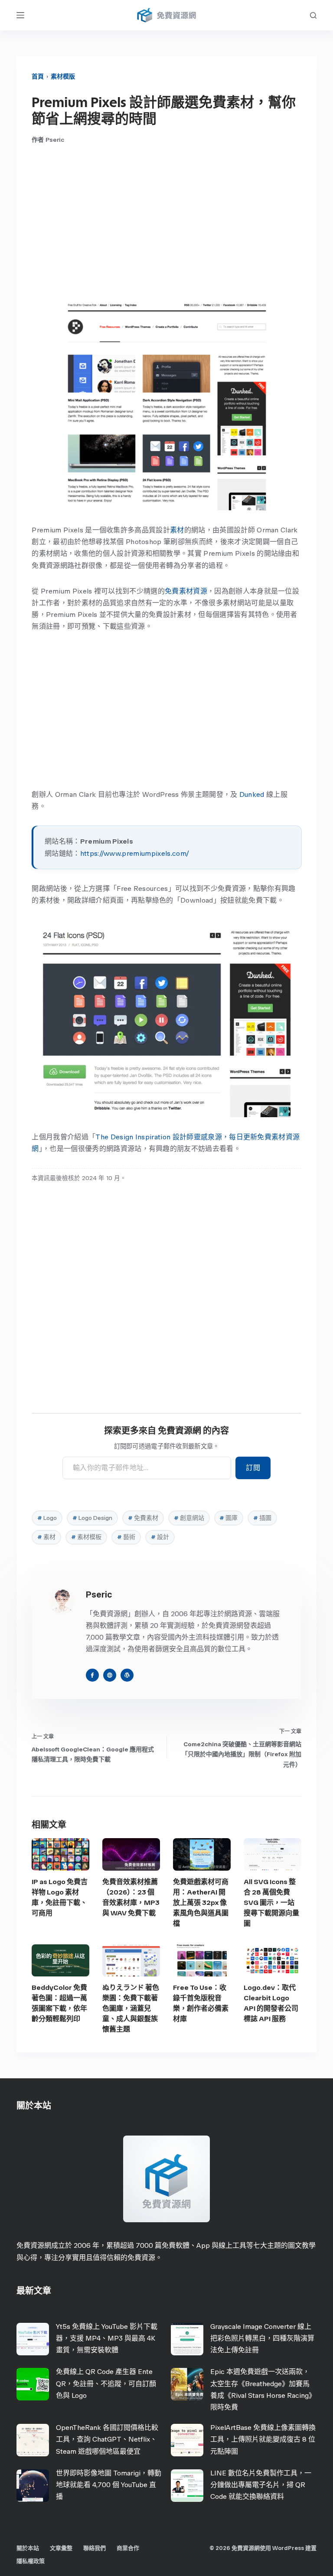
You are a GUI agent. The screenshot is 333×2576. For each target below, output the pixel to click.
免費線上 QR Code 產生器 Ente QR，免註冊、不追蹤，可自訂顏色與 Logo (106, 2383)
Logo (47, 1518)
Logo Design (92, 1518)
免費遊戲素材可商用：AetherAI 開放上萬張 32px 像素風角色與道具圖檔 (201, 1903)
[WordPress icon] (127, 1675)
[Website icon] (110, 1675)
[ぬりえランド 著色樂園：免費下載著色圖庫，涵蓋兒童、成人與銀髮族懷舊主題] (131, 1961)
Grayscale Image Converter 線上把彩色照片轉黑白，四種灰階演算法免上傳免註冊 (262, 2338)
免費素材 (143, 1518)
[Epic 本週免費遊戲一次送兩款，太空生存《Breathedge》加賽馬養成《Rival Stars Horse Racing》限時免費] (187, 2384)
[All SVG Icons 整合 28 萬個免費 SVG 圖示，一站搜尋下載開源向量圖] (273, 1854)
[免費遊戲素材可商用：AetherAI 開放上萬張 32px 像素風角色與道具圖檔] (202, 1854)
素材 (177, 530)
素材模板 (86, 1537)
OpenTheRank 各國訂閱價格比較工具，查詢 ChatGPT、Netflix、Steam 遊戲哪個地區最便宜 (107, 2439)
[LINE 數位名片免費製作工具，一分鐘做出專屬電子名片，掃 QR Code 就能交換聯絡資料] (187, 2486)
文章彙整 (61, 2548)
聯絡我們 (95, 2548)
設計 (160, 1537)
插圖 (262, 1518)
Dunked (252, 794)
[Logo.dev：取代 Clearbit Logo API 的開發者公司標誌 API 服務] (273, 1961)
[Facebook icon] (92, 1675)
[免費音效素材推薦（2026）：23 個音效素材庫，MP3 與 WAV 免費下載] (131, 1854)
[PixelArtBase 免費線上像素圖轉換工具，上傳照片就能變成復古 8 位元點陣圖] (187, 2440)
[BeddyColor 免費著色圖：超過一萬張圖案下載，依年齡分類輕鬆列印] (60, 1961)
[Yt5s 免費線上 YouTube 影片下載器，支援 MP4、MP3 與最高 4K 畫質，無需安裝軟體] (33, 2339)
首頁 (38, 77)
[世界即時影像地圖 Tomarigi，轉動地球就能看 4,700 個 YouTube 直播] (33, 2486)
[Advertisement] (167, 222)
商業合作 (128, 2548)
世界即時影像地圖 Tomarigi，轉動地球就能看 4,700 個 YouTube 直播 (109, 2485)
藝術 (126, 1537)
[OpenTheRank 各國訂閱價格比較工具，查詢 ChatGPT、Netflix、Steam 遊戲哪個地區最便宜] (33, 2440)
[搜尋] (313, 15)
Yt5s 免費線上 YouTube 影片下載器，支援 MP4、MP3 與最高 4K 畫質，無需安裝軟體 (107, 2338)
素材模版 (63, 77)
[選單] (20, 15)
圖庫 (229, 1518)
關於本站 (28, 2548)
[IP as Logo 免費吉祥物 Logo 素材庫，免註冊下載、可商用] (60, 1854)
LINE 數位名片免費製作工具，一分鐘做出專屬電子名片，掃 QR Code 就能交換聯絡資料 (261, 2485)
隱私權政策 (31, 2561)
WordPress (288, 2548)
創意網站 (189, 1518)
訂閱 (253, 1468)
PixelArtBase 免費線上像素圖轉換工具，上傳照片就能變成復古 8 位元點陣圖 (263, 2439)
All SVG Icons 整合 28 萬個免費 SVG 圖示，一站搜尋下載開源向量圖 (271, 1903)
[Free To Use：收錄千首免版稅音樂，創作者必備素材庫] (202, 1961)
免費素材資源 (186, 591)
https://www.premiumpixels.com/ (135, 853)
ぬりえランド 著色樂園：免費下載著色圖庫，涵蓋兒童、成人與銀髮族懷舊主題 (131, 2008)
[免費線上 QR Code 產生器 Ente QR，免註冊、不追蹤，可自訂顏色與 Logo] (33, 2384)
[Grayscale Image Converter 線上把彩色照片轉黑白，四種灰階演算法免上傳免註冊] (187, 2339)
